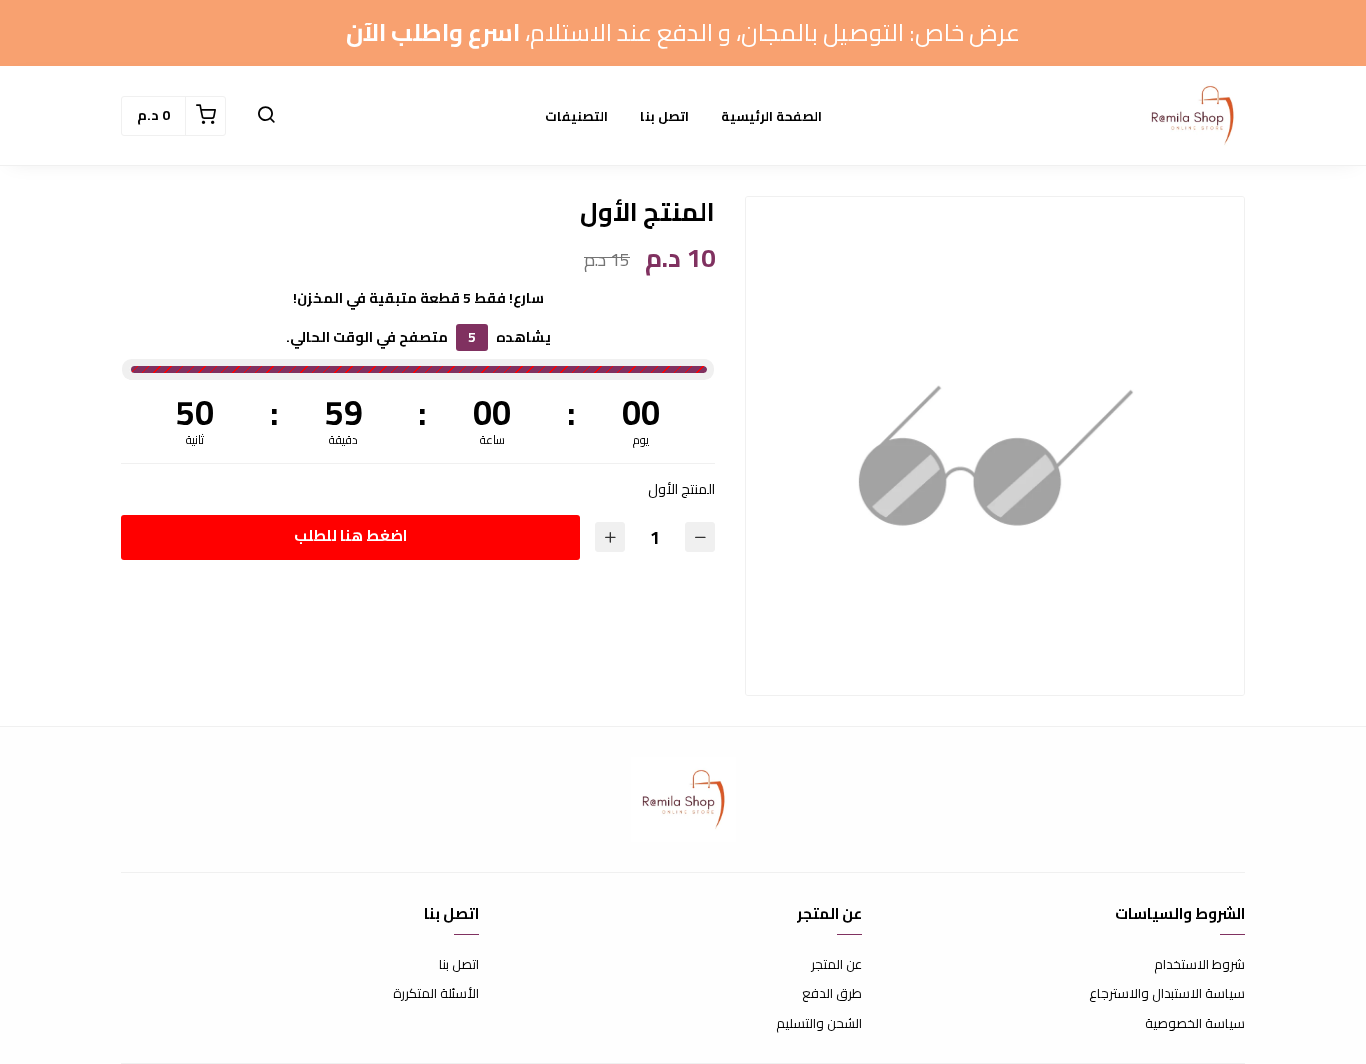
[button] (266, 116)
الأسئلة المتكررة (436, 994)
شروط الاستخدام (1199, 965)
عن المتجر (836, 965)
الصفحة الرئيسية (771, 116)
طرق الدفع (832, 994)
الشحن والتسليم (819, 1024)
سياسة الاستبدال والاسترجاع (1167, 994)
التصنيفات (576, 116)
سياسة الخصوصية (1195, 1024)
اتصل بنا (664, 116)
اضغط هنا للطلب (350, 535)
